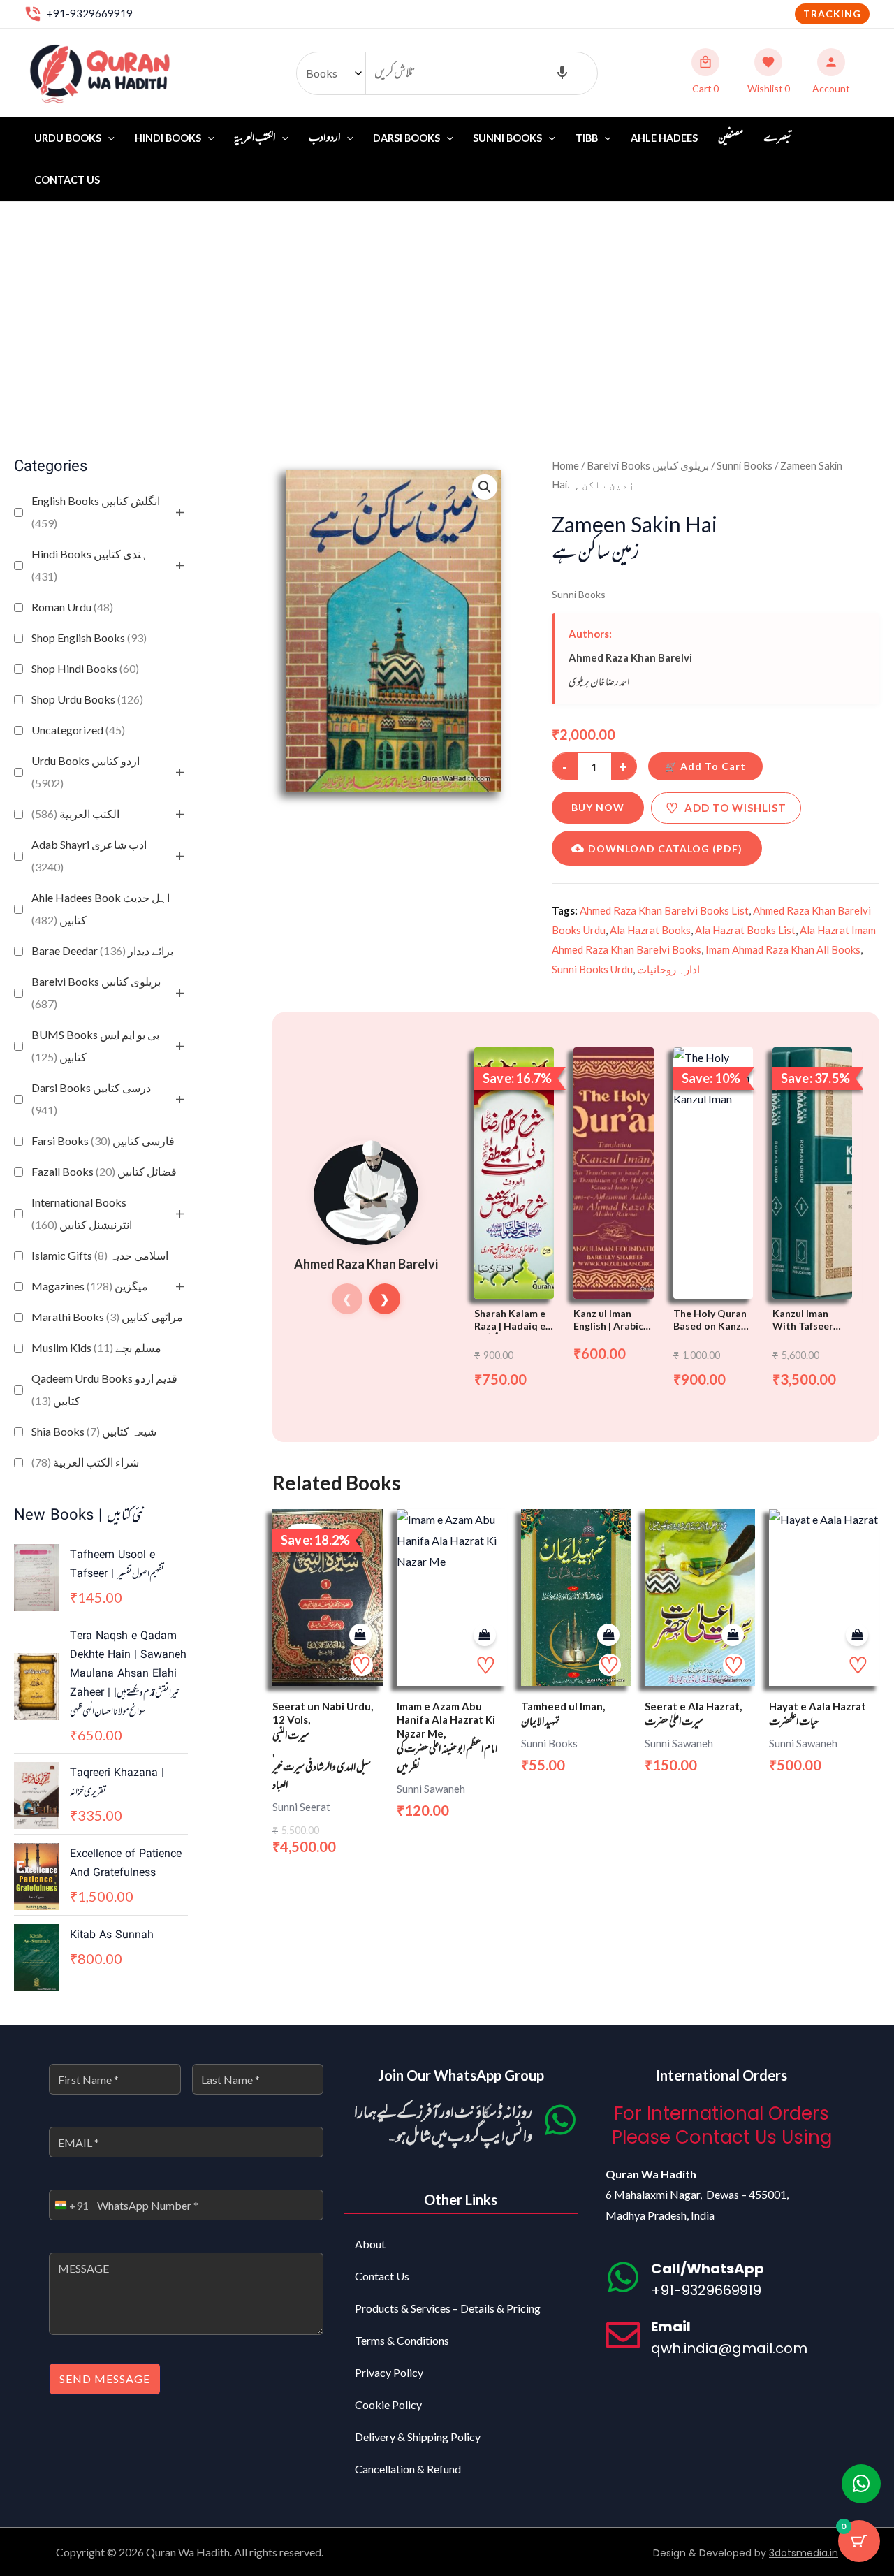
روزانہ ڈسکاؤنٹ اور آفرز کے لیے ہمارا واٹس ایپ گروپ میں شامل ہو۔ (443, 2126)
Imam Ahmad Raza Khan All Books (783, 949)
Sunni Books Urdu (592, 969)
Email (671, 2327)
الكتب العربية (75, 814)
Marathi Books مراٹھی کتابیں (107, 1317)
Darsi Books (406, 138)
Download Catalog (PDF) (665, 849)
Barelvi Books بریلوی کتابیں (96, 992)
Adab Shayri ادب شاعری (89, 856)
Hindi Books (168, 138)
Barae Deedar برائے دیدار (102, 951)
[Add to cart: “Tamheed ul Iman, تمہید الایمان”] (608, 1635)
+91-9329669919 (90, 13)
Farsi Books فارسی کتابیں (103, 1141)
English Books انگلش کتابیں (96, 512)
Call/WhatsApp (708, 2269)
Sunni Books (507, 138)
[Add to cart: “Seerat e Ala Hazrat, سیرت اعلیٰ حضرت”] (733, 1635)
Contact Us (67, 180)
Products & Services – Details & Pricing (448, 2308)
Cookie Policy (388, 2404)
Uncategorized (78, 730)
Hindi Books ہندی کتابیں (90, 565)
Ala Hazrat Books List (745, 930)
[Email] (623, 2335)
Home (565, 465)
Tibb (587, 138)
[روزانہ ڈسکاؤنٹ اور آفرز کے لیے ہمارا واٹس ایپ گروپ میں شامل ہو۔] (560, 2120)
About (370, 2244)
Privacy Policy (389, 2372)
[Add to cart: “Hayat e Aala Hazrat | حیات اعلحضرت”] (857, 1635)
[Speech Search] (562, 73)
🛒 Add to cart (705, 766)
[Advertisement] (447, 307)
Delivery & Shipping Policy (418, 2437)
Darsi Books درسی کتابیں (91, 1099)
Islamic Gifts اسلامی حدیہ (100, 1255)
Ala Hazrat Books (650, 930)
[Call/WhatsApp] (623, 2277)
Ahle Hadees (664, 138)
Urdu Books (68, 138)
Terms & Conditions (402, 2340)
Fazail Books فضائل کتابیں (104, 1171)
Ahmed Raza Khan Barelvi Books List (664, 910)
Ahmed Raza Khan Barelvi (630, 657)
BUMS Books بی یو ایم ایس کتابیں (95, 1046)
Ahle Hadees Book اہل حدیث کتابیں (101, 909)
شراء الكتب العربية (85, 1462)
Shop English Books (89, 638)
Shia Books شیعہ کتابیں (94, 1431)
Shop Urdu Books (87, 699)
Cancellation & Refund (408, 2469)
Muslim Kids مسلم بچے (96, 1347)
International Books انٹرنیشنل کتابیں (82, 1213)
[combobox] (69, 2205)
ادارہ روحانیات (668, 969)
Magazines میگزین (90, 1286)
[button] (832, 14)
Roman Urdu (72, 607)
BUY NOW (598, 807)
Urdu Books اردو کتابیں (86, 772)
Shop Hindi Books (85, 668)
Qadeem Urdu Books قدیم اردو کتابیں (104, 1389)
